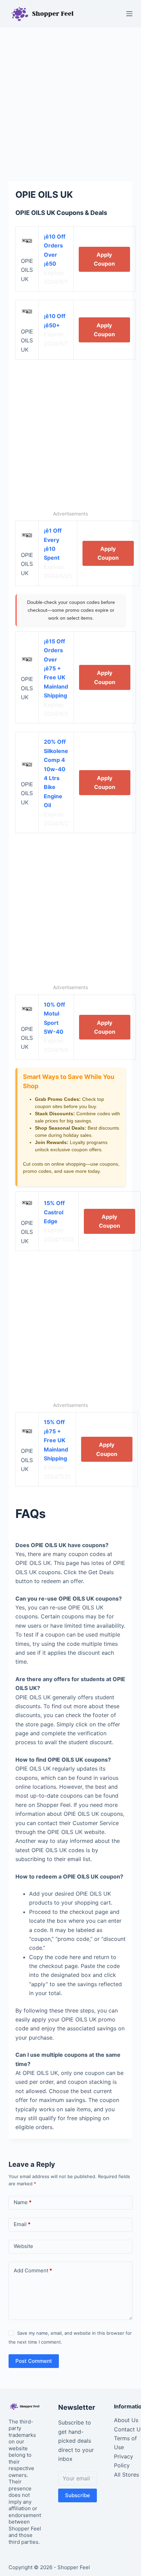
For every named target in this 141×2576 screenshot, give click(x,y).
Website (23, 2246)
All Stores (126, 2475)
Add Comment (33, 2270)
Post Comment (34, 2361)
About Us (126, 2420)
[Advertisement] (70, 101)
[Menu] (129, 14)
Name (23, 2202)
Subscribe (78, 2495)
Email (22, 2224)
